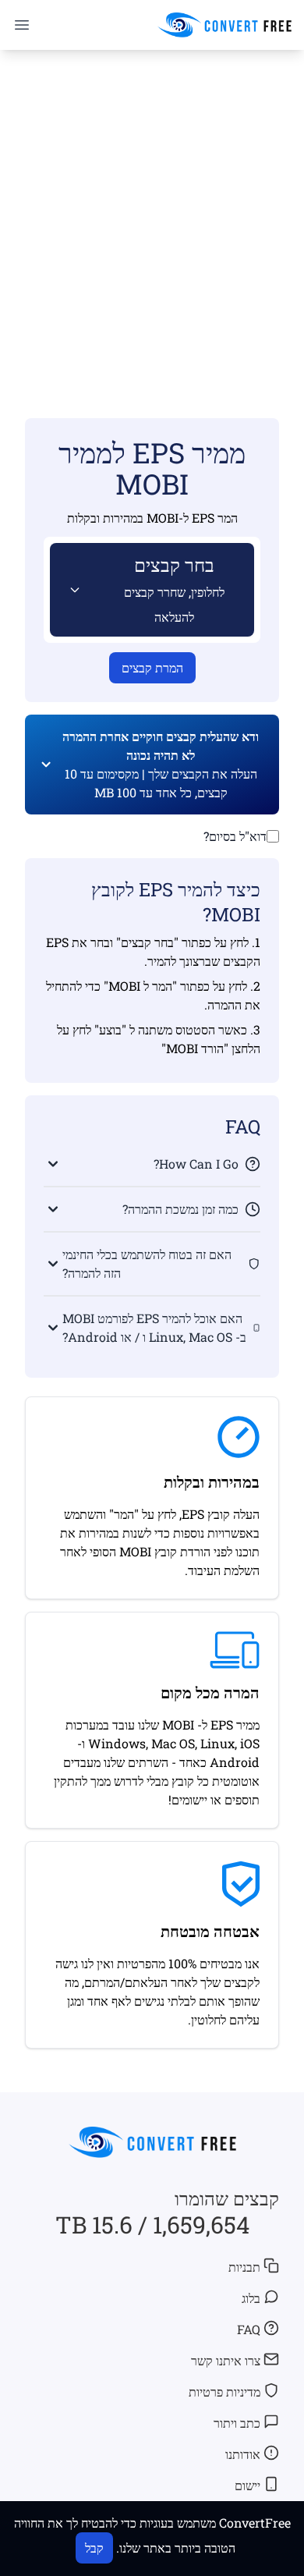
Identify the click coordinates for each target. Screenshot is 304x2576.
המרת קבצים (152, 667)
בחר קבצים (174, 589)
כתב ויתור (237, 2423)
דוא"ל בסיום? (235, 836)
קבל (94, 2548)
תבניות (244, 2267)
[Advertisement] (152, 211)
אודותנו (243, 2454)
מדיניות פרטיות (224, 2391)
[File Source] (72, 590)
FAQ (249, 2329)
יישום (247, 2485)
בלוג (251, 2298)
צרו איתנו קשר (226, 2360)
